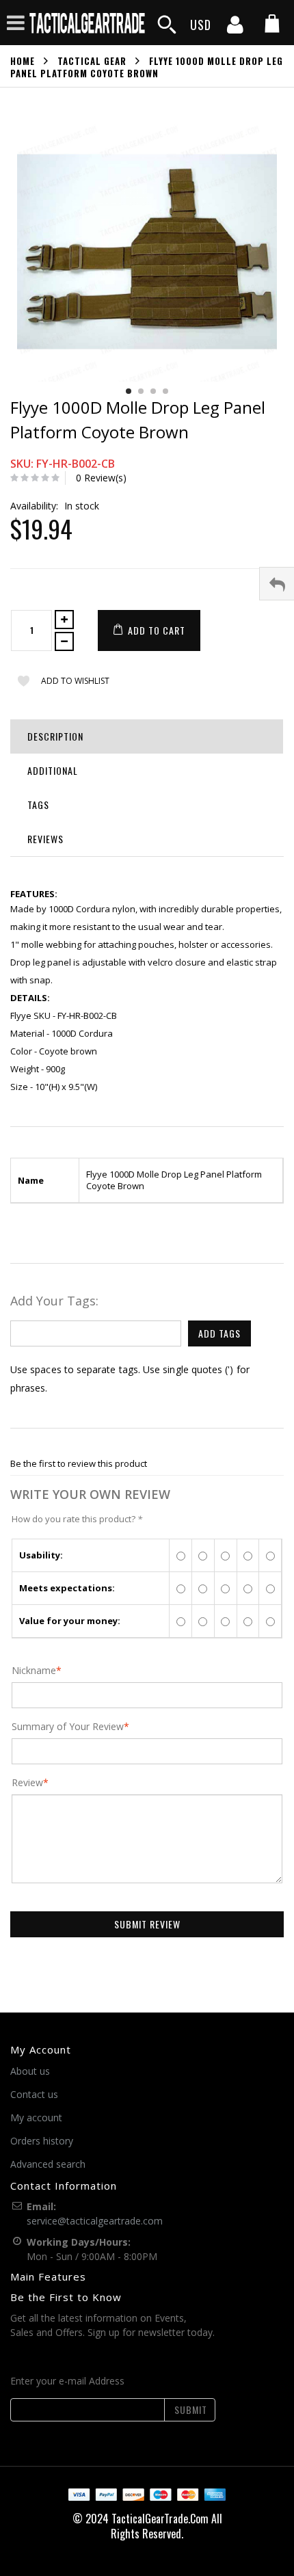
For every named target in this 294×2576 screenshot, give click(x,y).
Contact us (34, 2094)
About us (30, 2071)
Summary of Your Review (68, 1727)
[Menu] (16, 22)
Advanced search (48, 2164)
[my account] (235, 29)
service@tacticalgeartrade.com (95, 2221)
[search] (167, 25)
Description (55, 736)
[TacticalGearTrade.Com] (88, 23)
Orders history (42, 2141)
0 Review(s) (101, 478)
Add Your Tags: (54, 1301)
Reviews (45, 839)
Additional (53, 770)
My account (36, 2117)
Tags (38, 805)
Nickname (34, 1671)
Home (23, 61)
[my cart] (272, 25)
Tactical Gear (92, 61)
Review (27, 1783)
